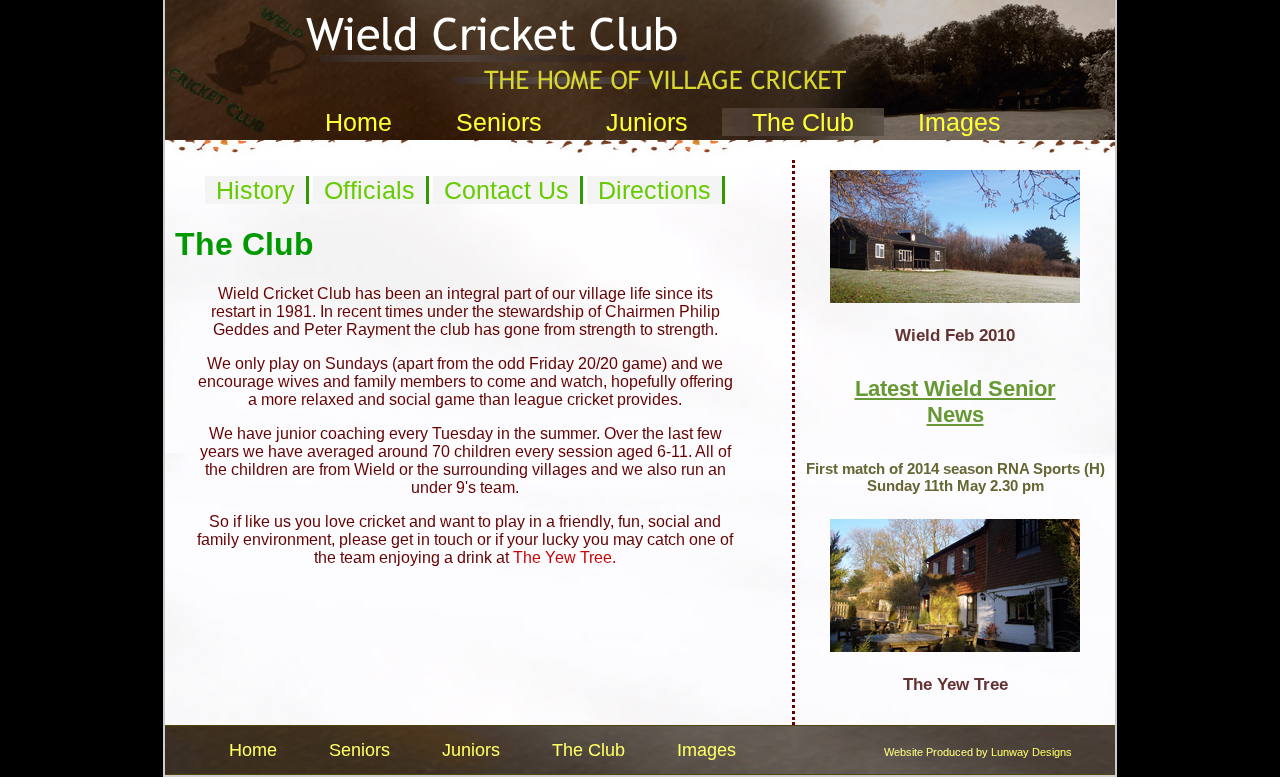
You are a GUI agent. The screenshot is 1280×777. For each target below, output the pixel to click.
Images (959, 122)
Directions (654, 190)
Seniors (499, 122)
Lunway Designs (1031, 752)
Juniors (647, 122)
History (255, 190)
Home (358, 122)
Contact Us (506, 190)
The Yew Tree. (564, 557)
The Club (803, 122)
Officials (369, 190)
